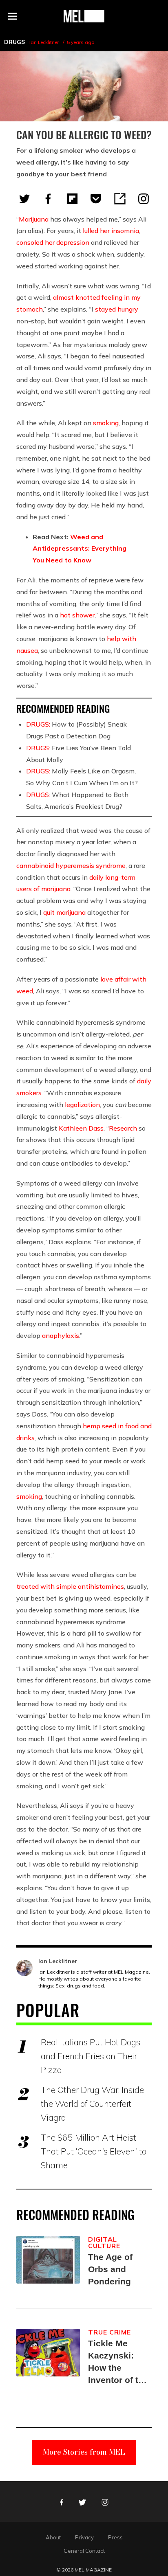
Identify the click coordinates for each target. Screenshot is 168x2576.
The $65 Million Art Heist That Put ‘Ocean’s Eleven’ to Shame (94, 2151)
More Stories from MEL (84, 2452)
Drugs (14, 42)
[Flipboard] (72, 199)
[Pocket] (96, 199)
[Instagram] (144, 199)
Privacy (84, 2537)
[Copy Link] (120, 199)
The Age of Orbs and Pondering (110, 2269)
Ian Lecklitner (44, 42)
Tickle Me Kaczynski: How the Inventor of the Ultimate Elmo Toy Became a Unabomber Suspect (118, 2362)
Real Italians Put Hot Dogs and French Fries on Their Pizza (91, 2056)
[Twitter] (24, 199)
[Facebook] (48, 199)
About (53, 2537)
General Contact (84, 2551)
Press (115, 2537)
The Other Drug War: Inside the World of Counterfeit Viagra (92, 2104)
